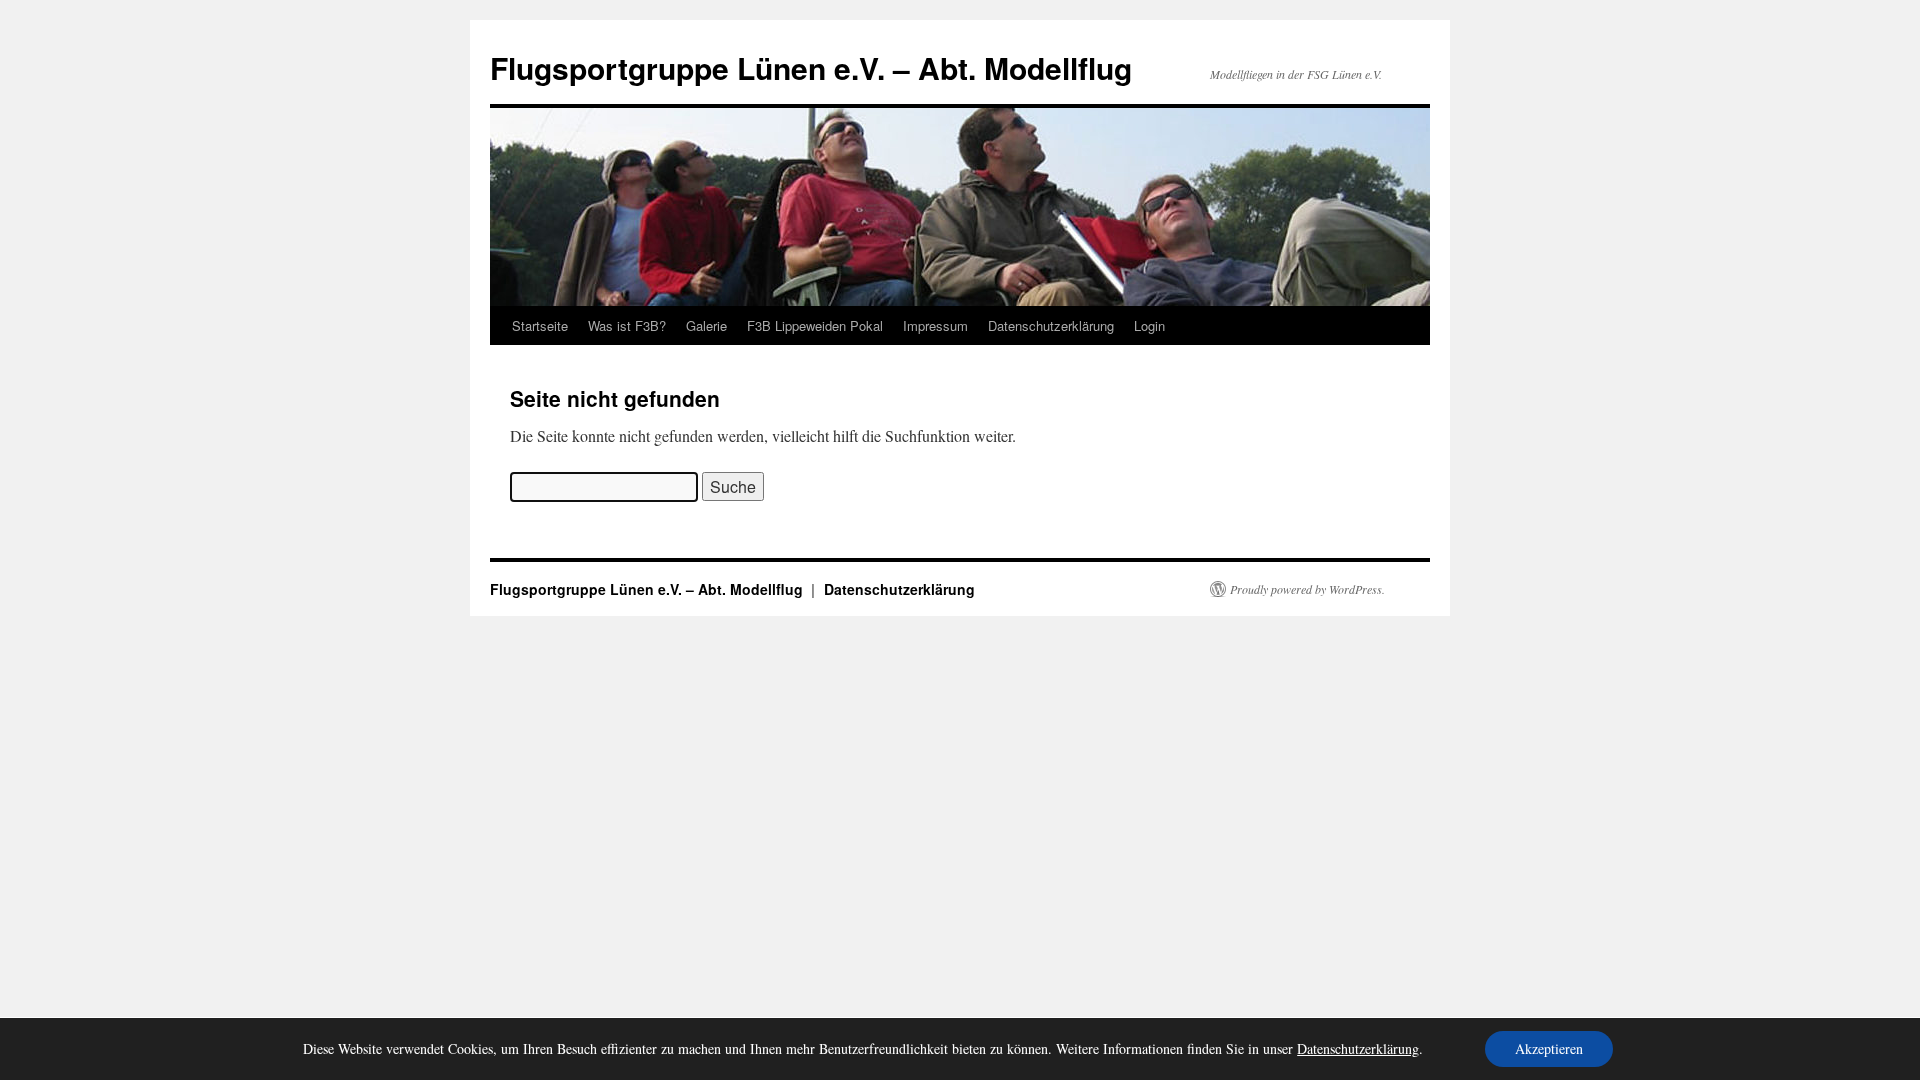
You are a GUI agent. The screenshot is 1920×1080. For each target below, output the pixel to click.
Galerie (706, 325)
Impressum (935, 325)
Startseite (540, 325)
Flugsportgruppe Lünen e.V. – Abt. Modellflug (811, 67)
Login (1149, 325)
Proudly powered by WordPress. (1307, 589)
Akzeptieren (1549, 1048)
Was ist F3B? (627, 325)
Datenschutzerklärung (1051, 325)
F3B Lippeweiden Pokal (815, 325)
